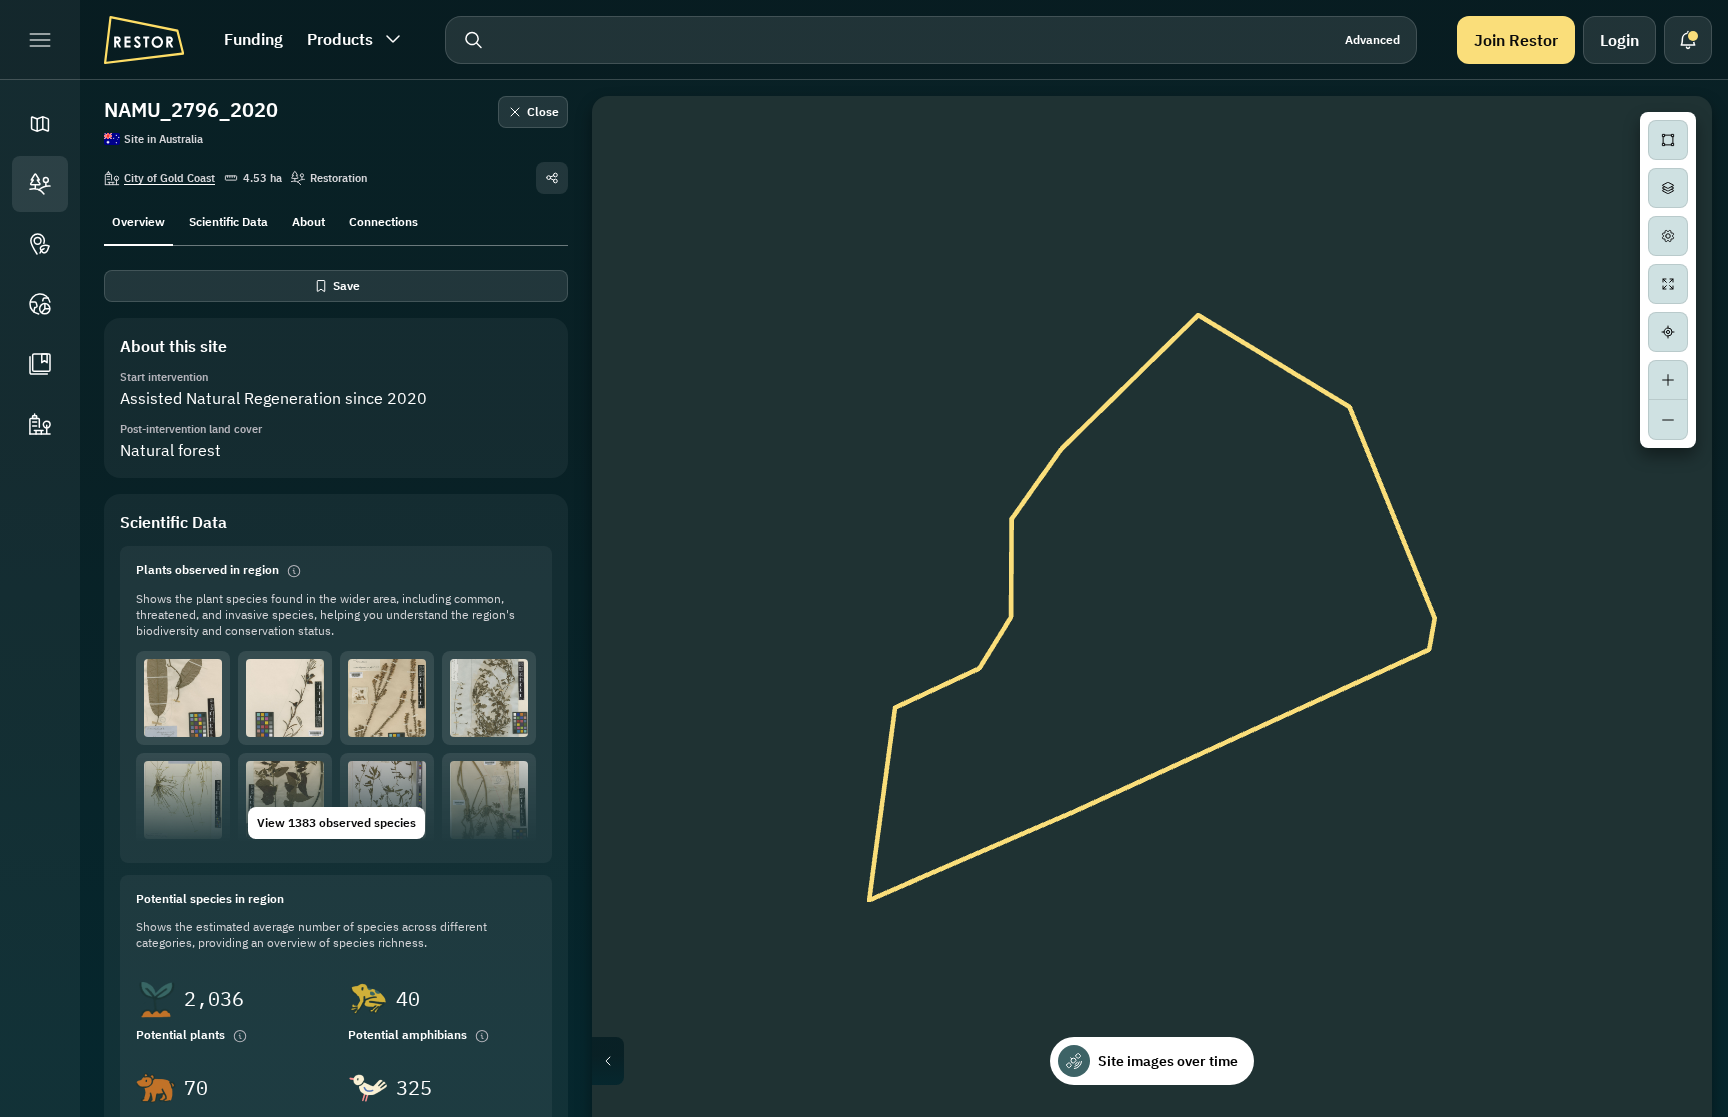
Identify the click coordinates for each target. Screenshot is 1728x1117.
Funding (253, 39)
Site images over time (1168, 1061)
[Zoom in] (1668, 380)
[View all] (1668, 284)
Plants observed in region (207, 569)
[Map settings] (1668, 236)
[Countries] (40, 304)
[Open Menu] (40, 40)
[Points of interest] (40, 244)
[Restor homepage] (144, 40)
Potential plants (180, 1034)
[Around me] (1668, 332)
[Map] (40, 124)
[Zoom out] (1668, 420)
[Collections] (40, 364)
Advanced (1372, 39)
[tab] (138, 220)
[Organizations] (40, 424)
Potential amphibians (407, 1034)
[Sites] (40, 184)
